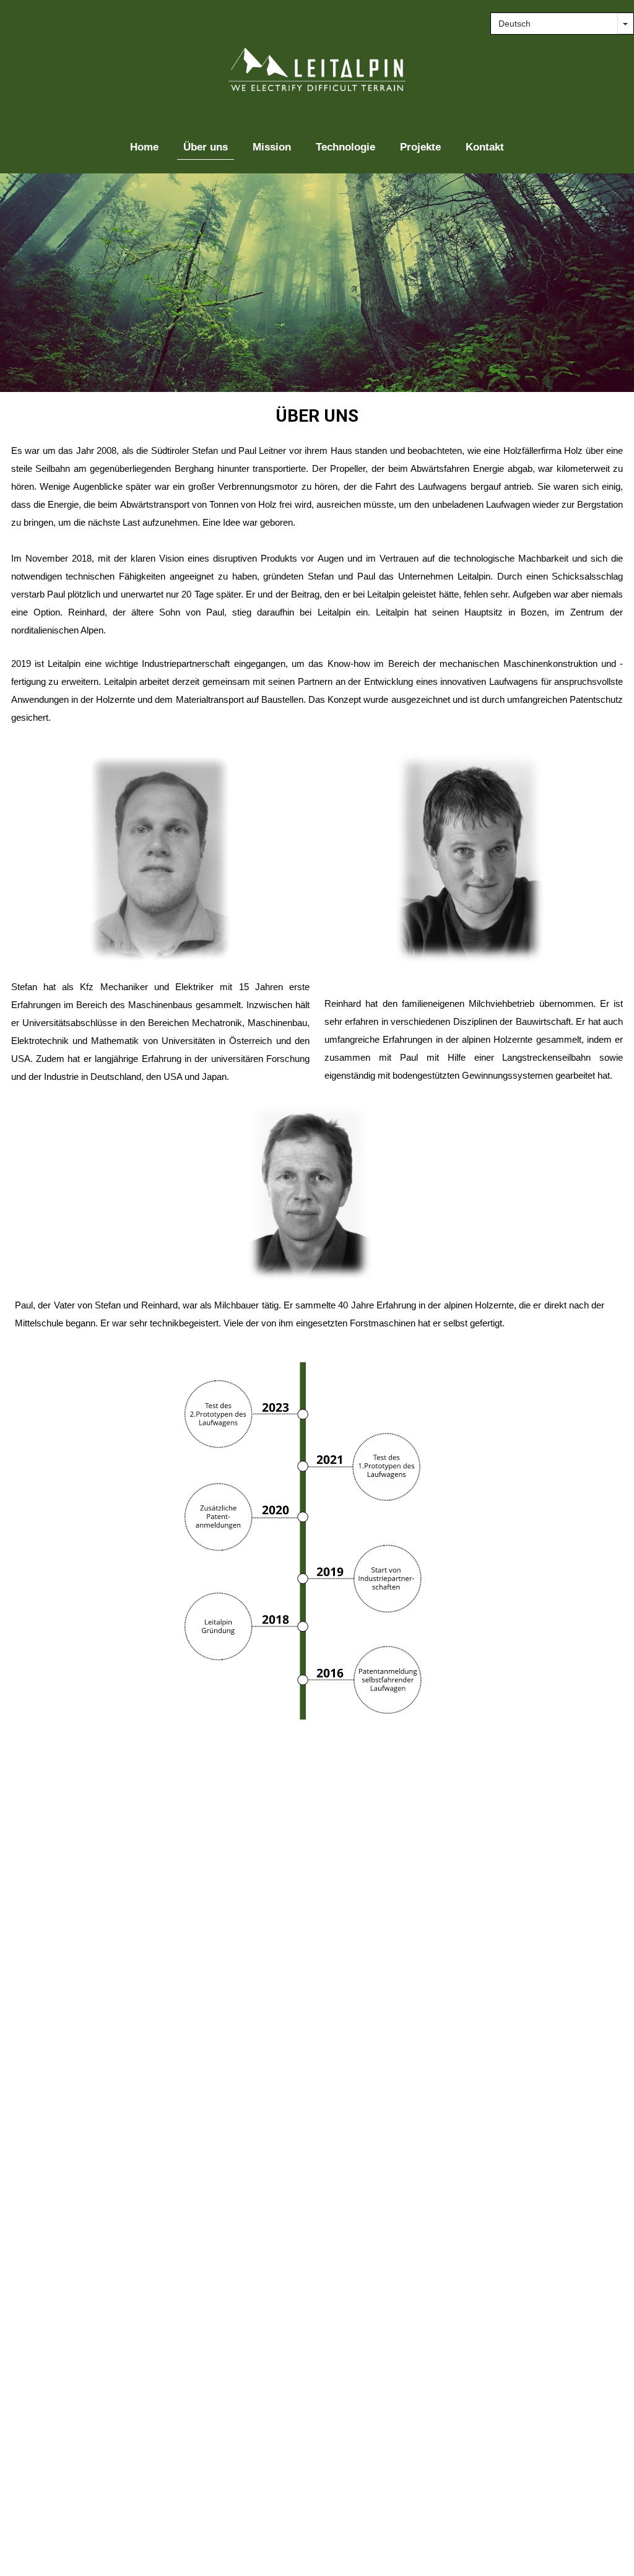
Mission (272, 147)
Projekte (420, 147)
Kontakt (485, 147)
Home (144, 147)
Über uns (206, 147)
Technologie (345, 147)
